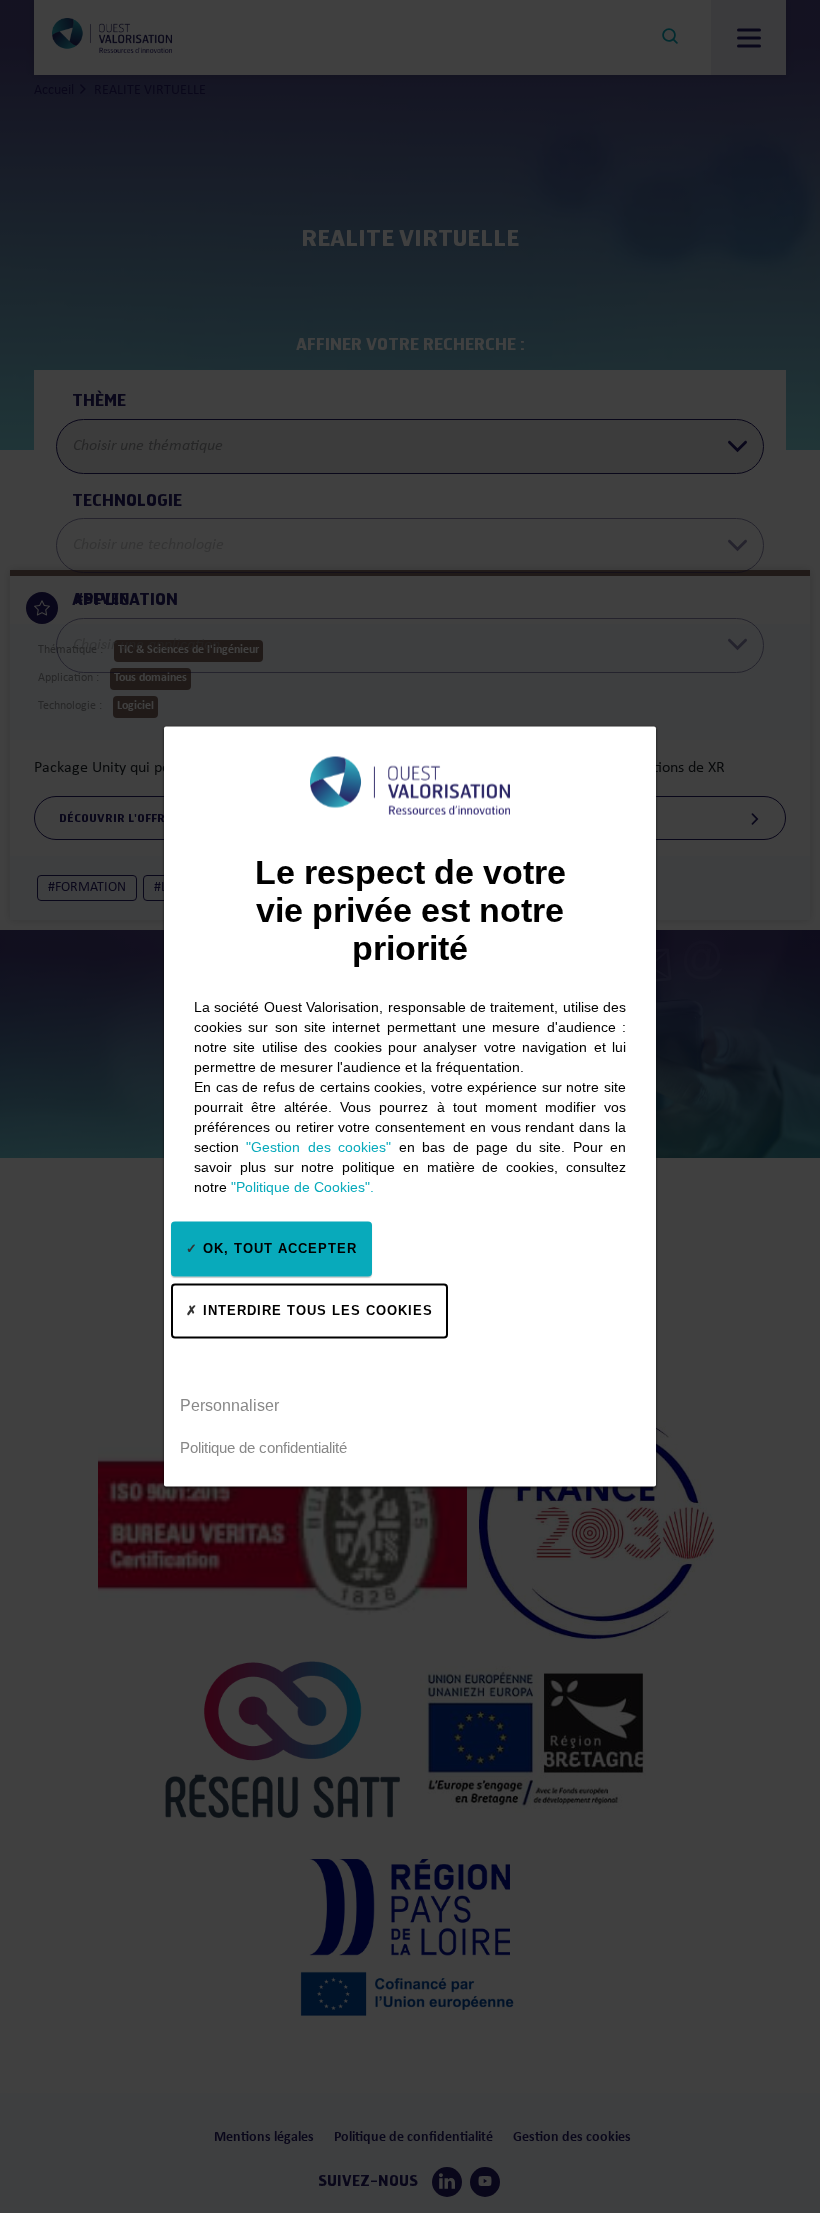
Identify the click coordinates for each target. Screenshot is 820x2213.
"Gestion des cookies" (318, 1146)
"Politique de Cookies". (302, 1186)
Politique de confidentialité (263, 1447)
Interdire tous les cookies (315, 1310)
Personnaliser (229, 1405)
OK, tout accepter (277, 1248)
